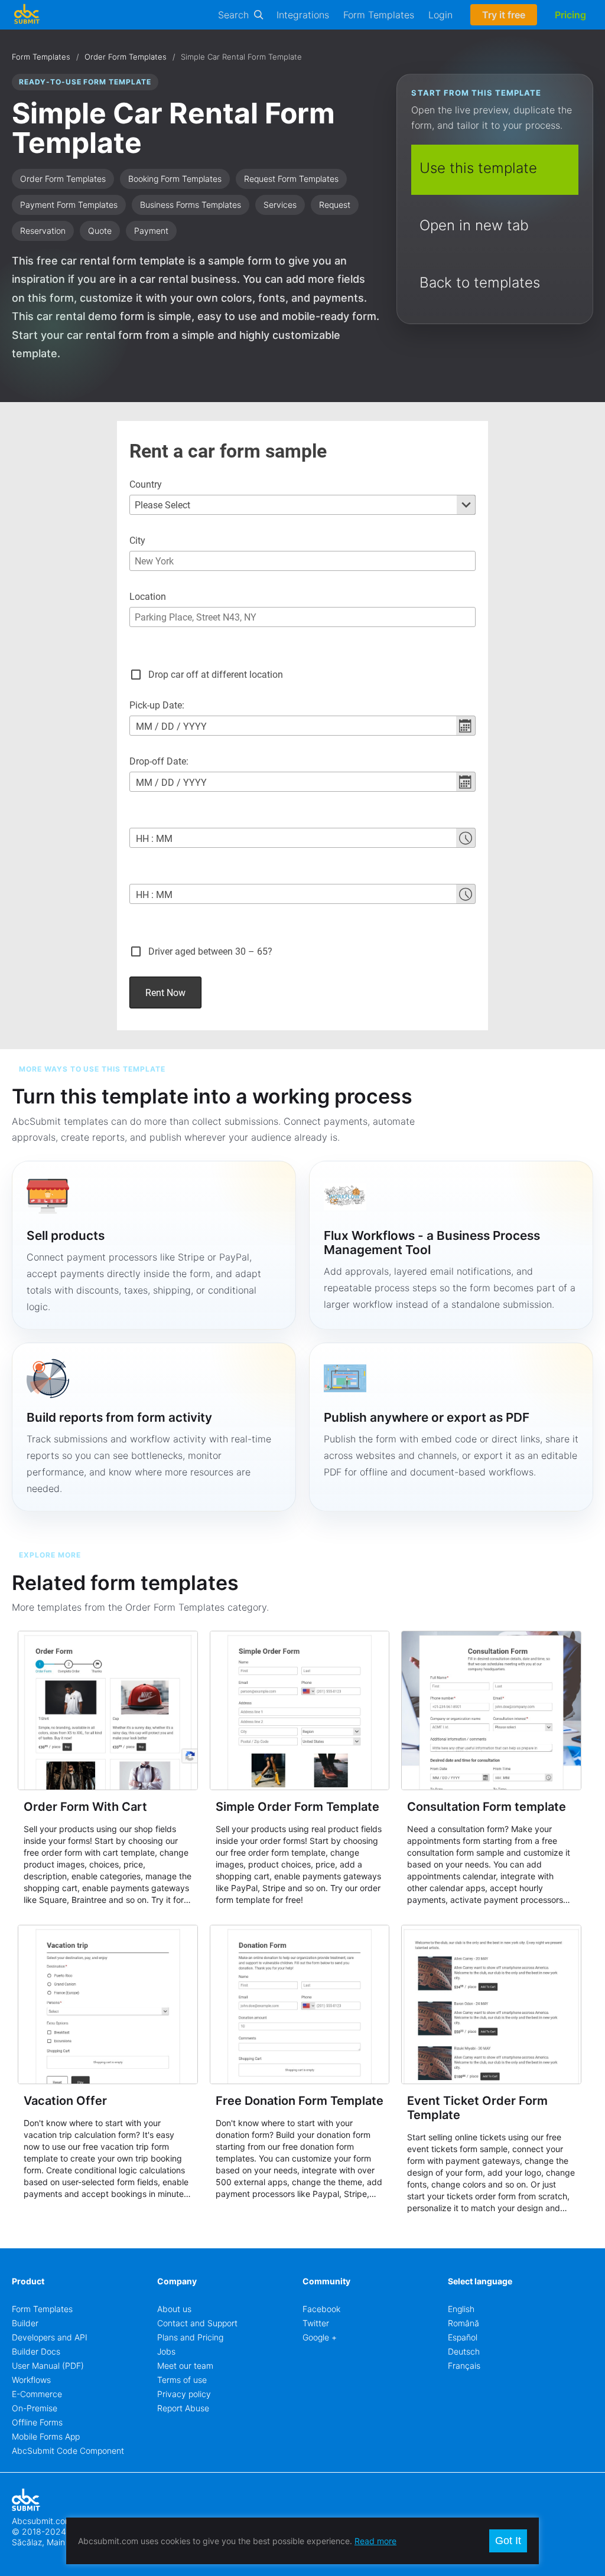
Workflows (31, 2380)
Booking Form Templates (175, 179)
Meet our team (185, 2366)
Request (335, 205)
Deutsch (464, 2351)
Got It (508, 2541)
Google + (320, 2337)
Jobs (166, 2351)
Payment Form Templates (69, 205)
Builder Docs (36, 2351)
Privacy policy (184, 2394)
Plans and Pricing (190, 2337)
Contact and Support (197, 2323)
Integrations (303, 15)
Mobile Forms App (46, 2436)
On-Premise (35, 2408)
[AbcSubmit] (27, 15)
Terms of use (182, 2380)
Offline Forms (37, 2422)
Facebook (321, 2309)
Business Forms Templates (191, 205)
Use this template (478, 168)
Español (463, 2337)
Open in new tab (474, 225)
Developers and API (50, 2337)
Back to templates (480, 283)
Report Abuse (183, 2408)
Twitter (316, 2323)
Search (233, 15)
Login (440, 15)
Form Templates (379, 15)
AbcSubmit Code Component (68, 2451)
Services (280, 205)
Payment (151, 231)
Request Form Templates (291, 179)
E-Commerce (37, 2394)
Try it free (504, 15)
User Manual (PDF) (48, 2366)
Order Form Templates (126, 57)
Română (463, 2323)
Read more (375, 2541)
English (461, 2309)
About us (174, 2309)
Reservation (43, 231)
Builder (25, 2323)
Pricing (570, 15)
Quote (100, 231)
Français (464, 2366)
